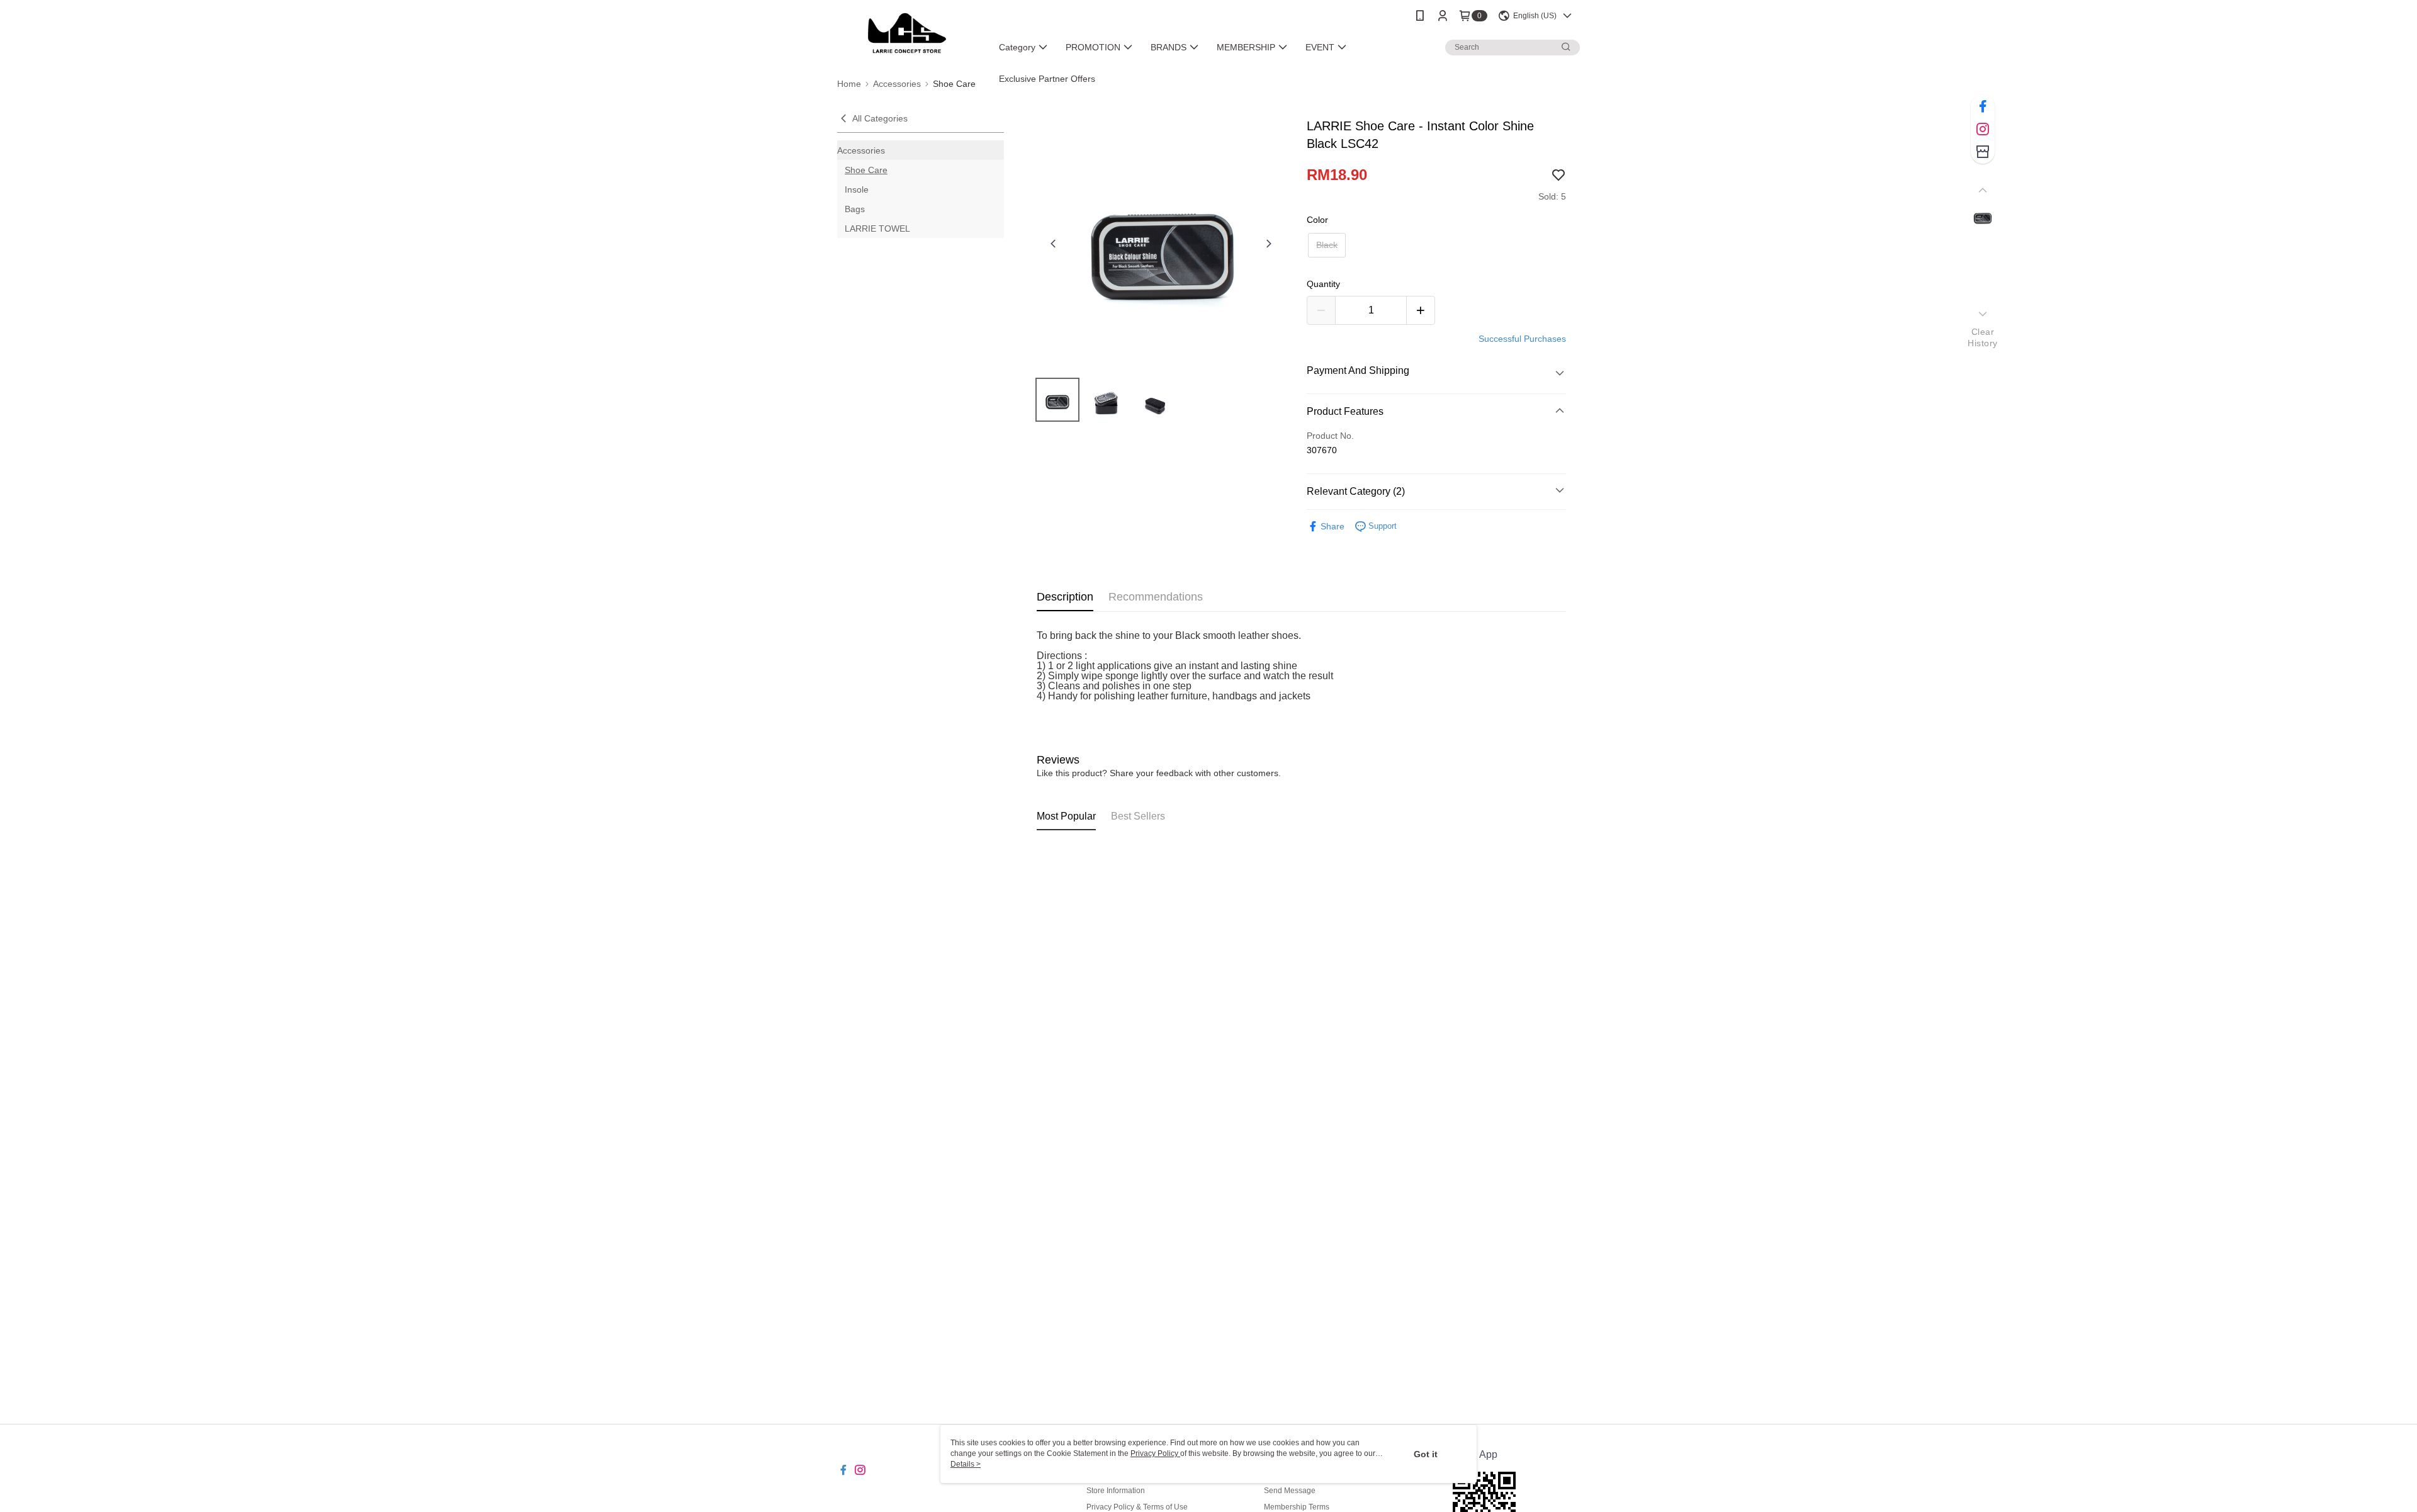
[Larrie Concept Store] (907, 33)
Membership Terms (1297, 1507)
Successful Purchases (1522, 339)
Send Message (1290, 1491)
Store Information (1116, 1491)
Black (1327, 245)
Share (1332, 526)
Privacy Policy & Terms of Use (1137, 1507)
